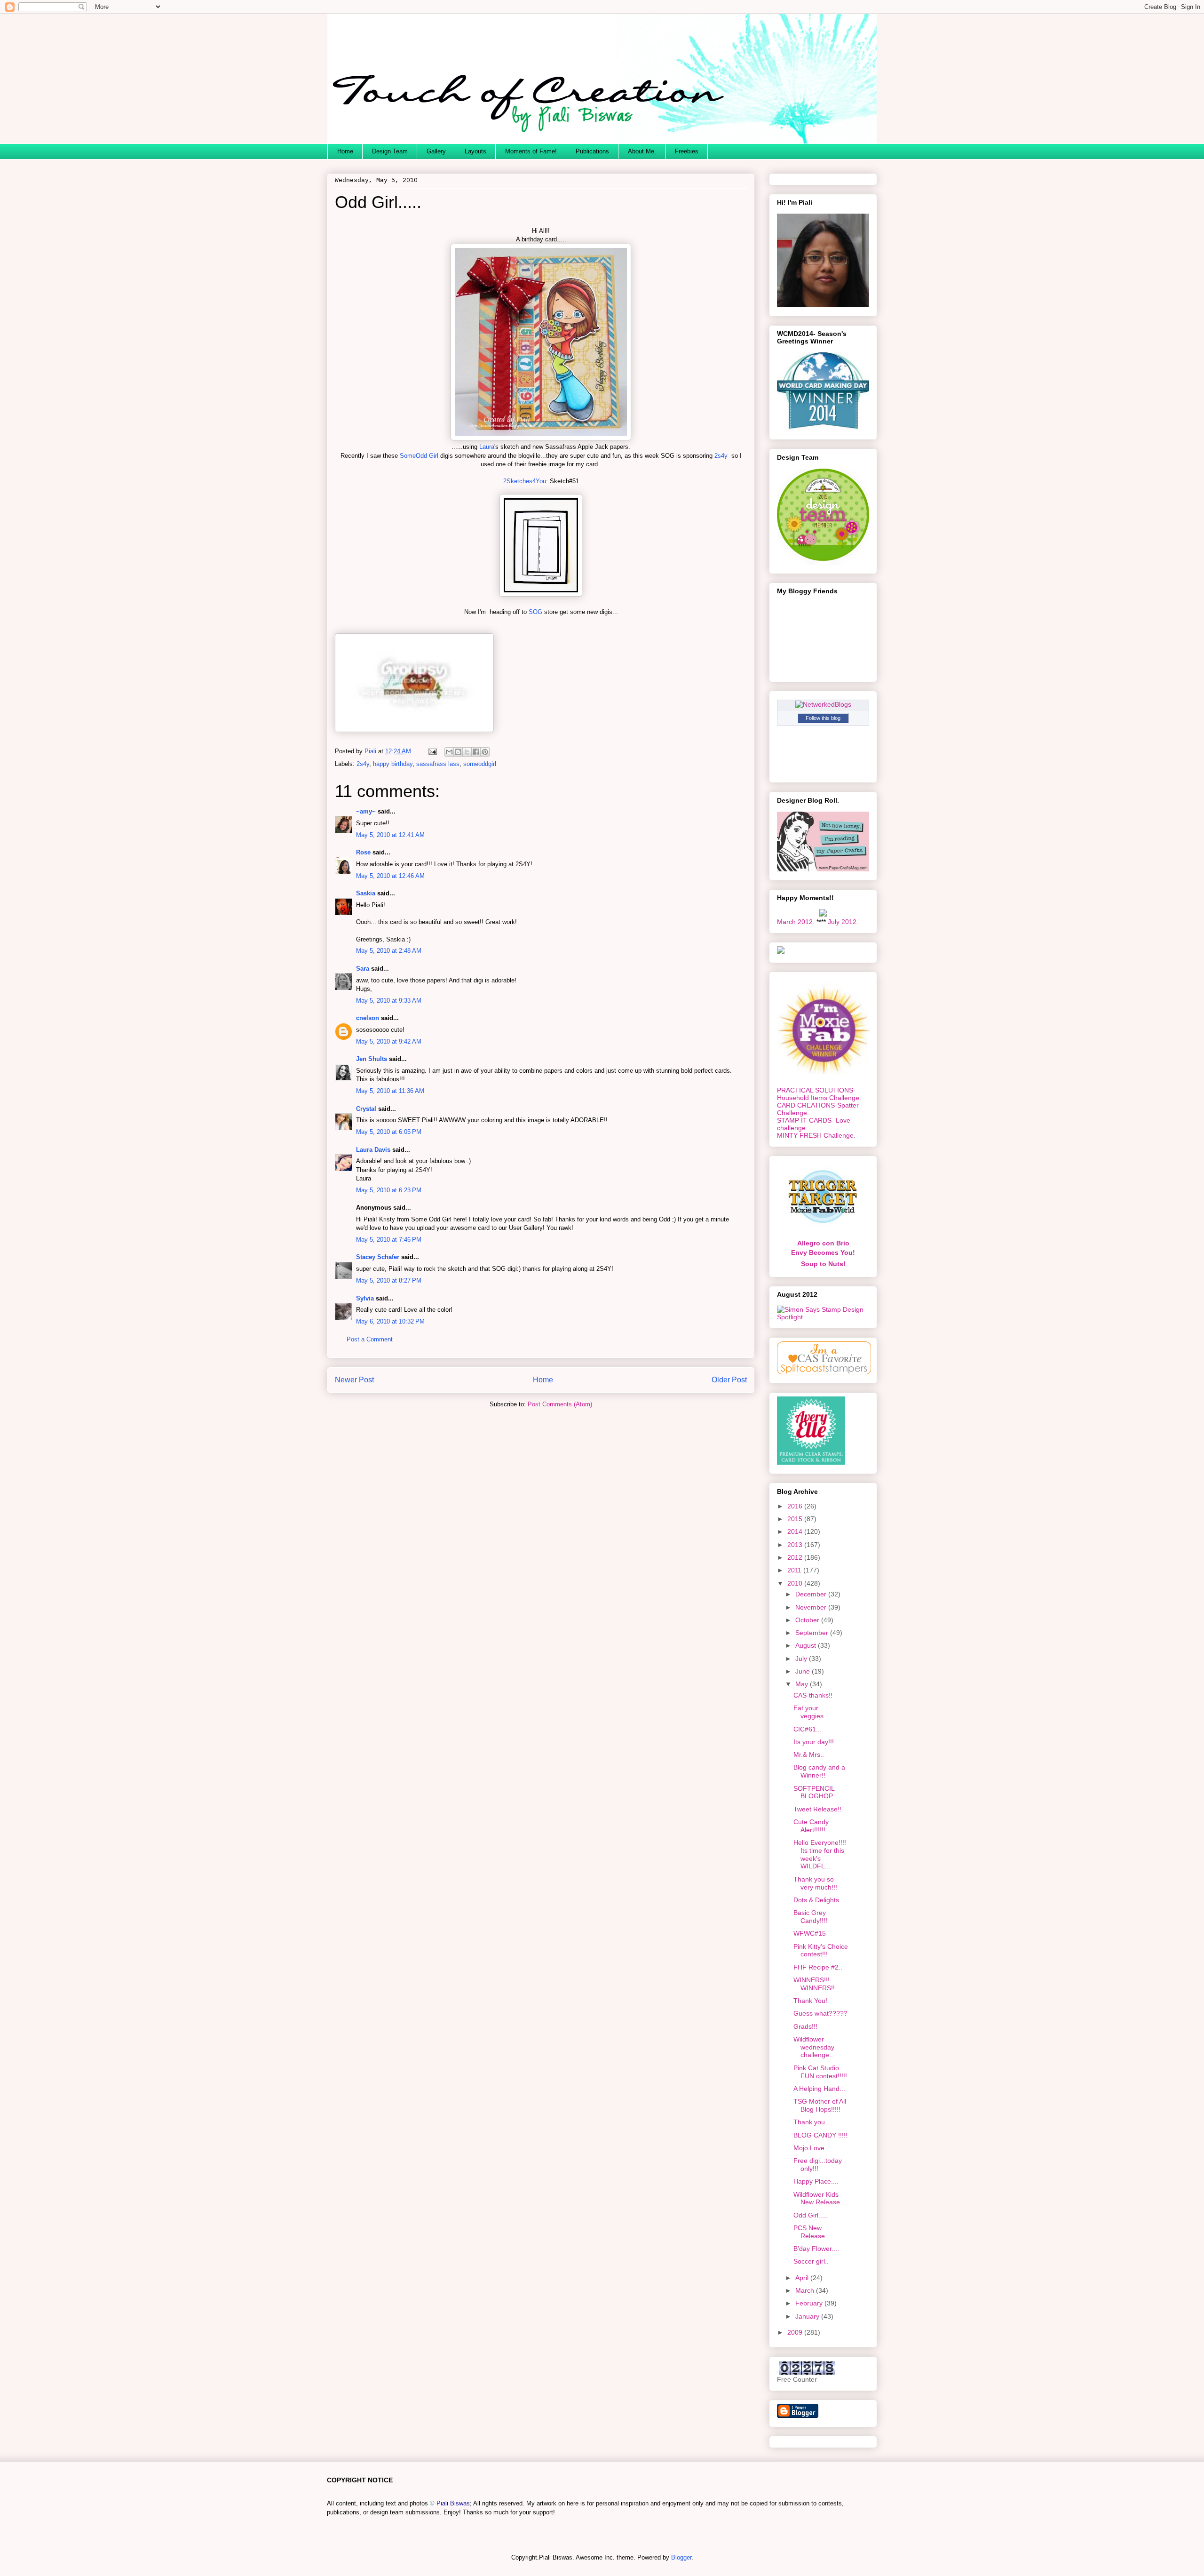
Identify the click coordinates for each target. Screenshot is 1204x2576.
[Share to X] (467, 752)
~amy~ (366, 811)
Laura (487, 447)
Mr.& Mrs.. (809, 1755)
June (804, 1671)
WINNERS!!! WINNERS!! (814, 1984)
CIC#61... (808, 1729)
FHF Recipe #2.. (818, 1967)
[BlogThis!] (458, 752)
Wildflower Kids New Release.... (820, 2198)
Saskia (366, 893)
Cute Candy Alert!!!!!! (811, 1826)
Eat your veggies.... (812, 1712)
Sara (363, 969)
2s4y (721, 456)
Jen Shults (372, 1059)
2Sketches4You (525, 481)
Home (345, 151)
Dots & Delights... (819, 1900)
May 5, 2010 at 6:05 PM (389, 1132)
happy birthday (393, 764)
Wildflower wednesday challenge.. (814, 2047)
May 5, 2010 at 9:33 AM (389, 1001)
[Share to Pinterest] (485, 752)
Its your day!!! (814, 1742)
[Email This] (449, 752)
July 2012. (843, 922)
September (813, 1633)
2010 (796, 1583)
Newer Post (354, 1380)
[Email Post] (432, 751)
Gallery (436, 151)
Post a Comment (370, 1339)
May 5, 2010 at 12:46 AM (390, 876)
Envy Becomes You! (823, 1252)
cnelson (368, 1018)
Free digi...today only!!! (818, 2165)
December (812, 1594)
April (803, 2278)
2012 (796, 1557)
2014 (796, 1531)
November (812, 1607)
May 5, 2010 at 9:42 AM (389, 1041)
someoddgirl (480, 764)
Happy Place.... (816, 2181)
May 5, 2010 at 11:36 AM (390, 1091)
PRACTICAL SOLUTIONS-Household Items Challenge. (819, 1094)
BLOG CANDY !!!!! (820, 2135)
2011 (795, 1570)
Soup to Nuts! (823, 1264)
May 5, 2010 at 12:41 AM (390, 835)
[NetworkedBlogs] (823, 704)
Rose (363, 852)
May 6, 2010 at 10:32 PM (390, 1321)
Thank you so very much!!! (815, 1883)
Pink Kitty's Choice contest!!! (821, 1950)
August (807, 1645)
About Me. (642, 151)
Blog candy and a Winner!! (819, 1771)
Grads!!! (805, 2026)
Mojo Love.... (813, 2148)
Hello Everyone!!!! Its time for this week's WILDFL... (820, 1854)
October (808, 1620)
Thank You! (810, 2001)
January (808, 2316)
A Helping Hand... (819, 2089)
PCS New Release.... (813, 2232)
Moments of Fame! (531, 151)
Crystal (366, 1109)
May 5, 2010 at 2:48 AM (389, 951)
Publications (592, 151)
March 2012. (796, 922)
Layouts (475, 151)
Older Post (729, 1380)
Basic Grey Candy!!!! (810, 1917)
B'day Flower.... (816, 2249)
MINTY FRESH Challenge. (816, 1135)
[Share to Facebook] (476, 752)
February (810, 2303)
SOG (535, 612)
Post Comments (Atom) (560, 1404)
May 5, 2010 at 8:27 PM (389, 1280)
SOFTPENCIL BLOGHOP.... (816, 1792)
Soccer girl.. (811, 2261)
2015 (796, 1519)
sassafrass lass (438, 764)
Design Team (390, 151)
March (806, 2290)
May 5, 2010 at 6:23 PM (389, 1190)
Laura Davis (373, 1150)
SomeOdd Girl (419, 456)
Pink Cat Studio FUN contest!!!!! (820, 2072)
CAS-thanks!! (813, 1695)
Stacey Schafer (378, 1257)
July (802, 1659)
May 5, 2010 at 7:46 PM (389, 1240)
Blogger (681, 2557)
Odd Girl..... (811, 2215)
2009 (796, 2332)
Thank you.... (813, 2122)
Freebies (687, 151)
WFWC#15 (810, 1933)
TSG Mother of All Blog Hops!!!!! (820, 2105)
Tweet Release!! (817, 1809)
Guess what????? (820, 2013)
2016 (796, 1506)
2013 (796, 1545)
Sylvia (365, 1298)
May (803, 1684)
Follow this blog (823, 718)
